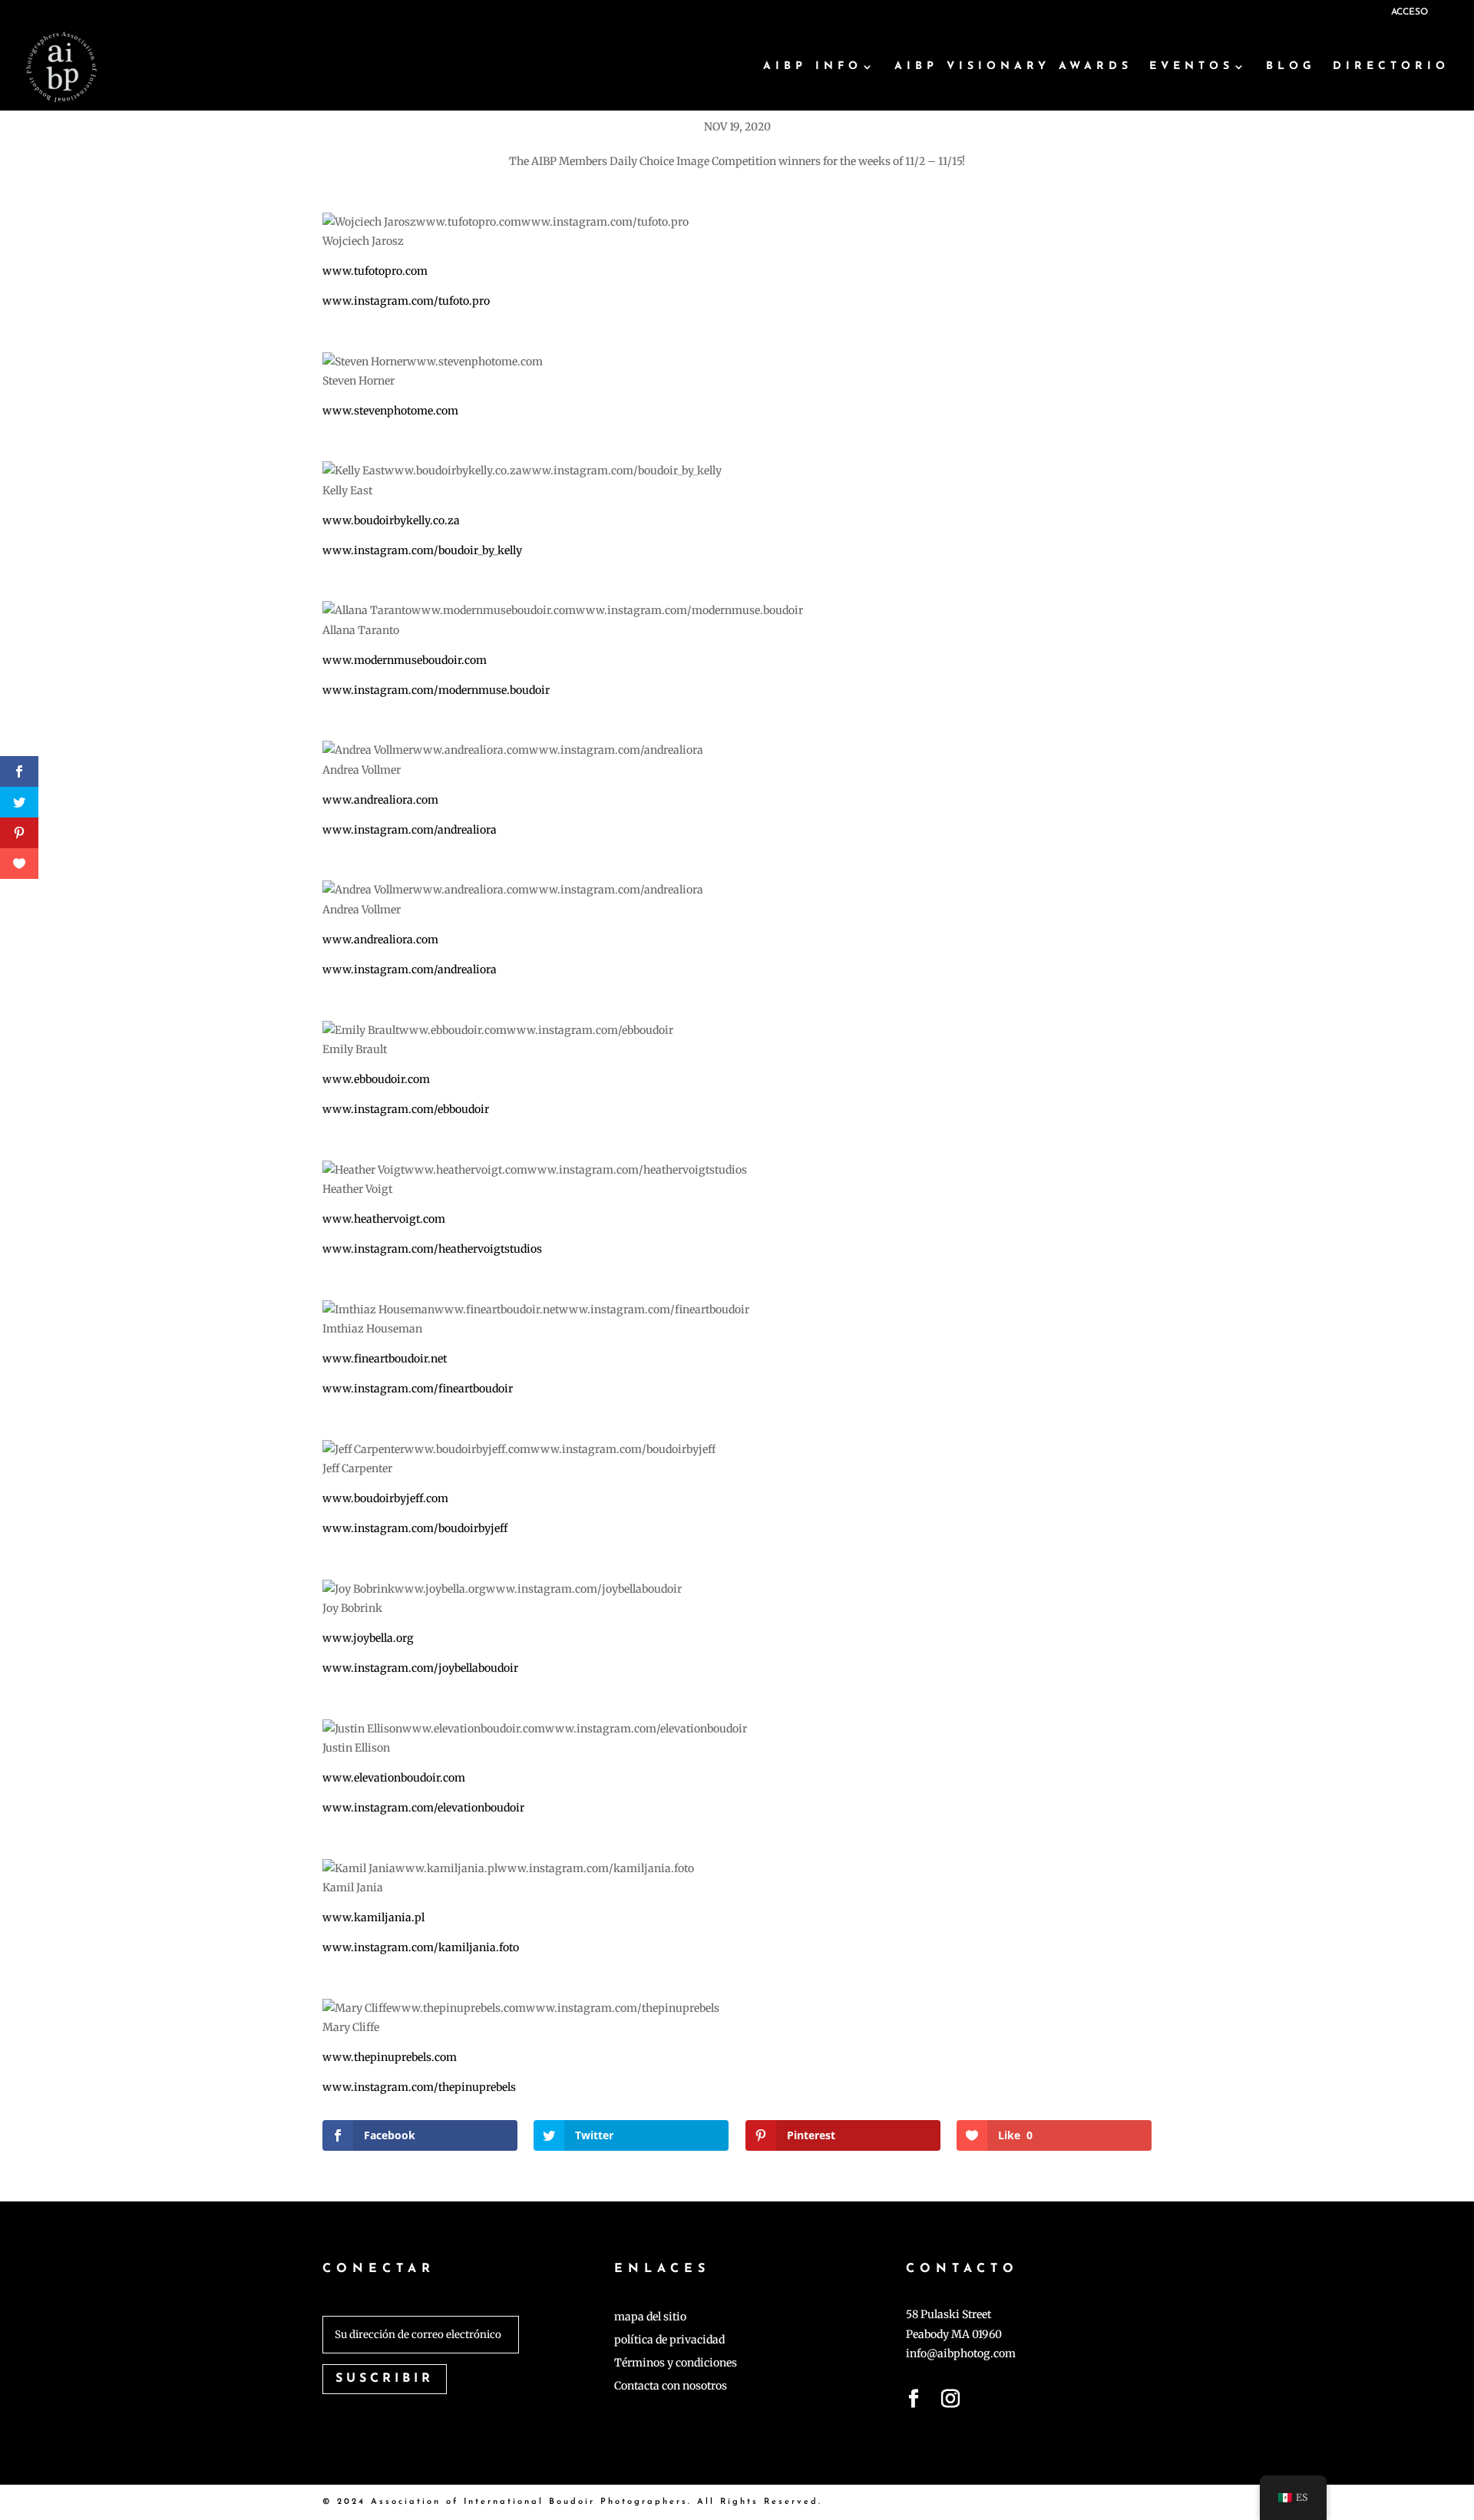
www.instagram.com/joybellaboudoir (420, 1668)
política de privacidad (669, 2340)
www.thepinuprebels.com (390, 2057)
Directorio (1391, 67)
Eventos (1191, 67)
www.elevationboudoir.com (394, 1778)
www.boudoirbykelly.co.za (391, 520)
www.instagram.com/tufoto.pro (406, 301)
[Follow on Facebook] (914, 2402)
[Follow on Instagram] (950, 2402)
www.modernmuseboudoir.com (405, 660)
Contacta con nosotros (671, 2386)
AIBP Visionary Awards (1013, 67)
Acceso (1410, 12)
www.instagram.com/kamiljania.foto (421, 1947)
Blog (1291, 67)
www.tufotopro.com (375, 271)
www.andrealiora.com (380, 800)
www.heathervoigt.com (384, 1219)
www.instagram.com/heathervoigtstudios (432, 1249)
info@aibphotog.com (961, 2353)
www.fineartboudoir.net (385, 1359)
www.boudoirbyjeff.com (385, 1498)
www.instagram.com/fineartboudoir (418, 1389)
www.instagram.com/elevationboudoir (423, 1808)
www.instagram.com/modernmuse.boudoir (436, 690)
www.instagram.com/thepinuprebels (419, 2087)
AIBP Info (813, 67)
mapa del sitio (650, 2317)
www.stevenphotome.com (390, 411)
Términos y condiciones (676, 2363)
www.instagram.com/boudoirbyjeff (415, 1528)
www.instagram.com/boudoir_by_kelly (422, 550)
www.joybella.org (368, 1638)
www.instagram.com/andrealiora (410, 830)
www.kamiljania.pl (373, 1917)
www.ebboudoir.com (376, 1079)
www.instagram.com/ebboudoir (406, 1109)
